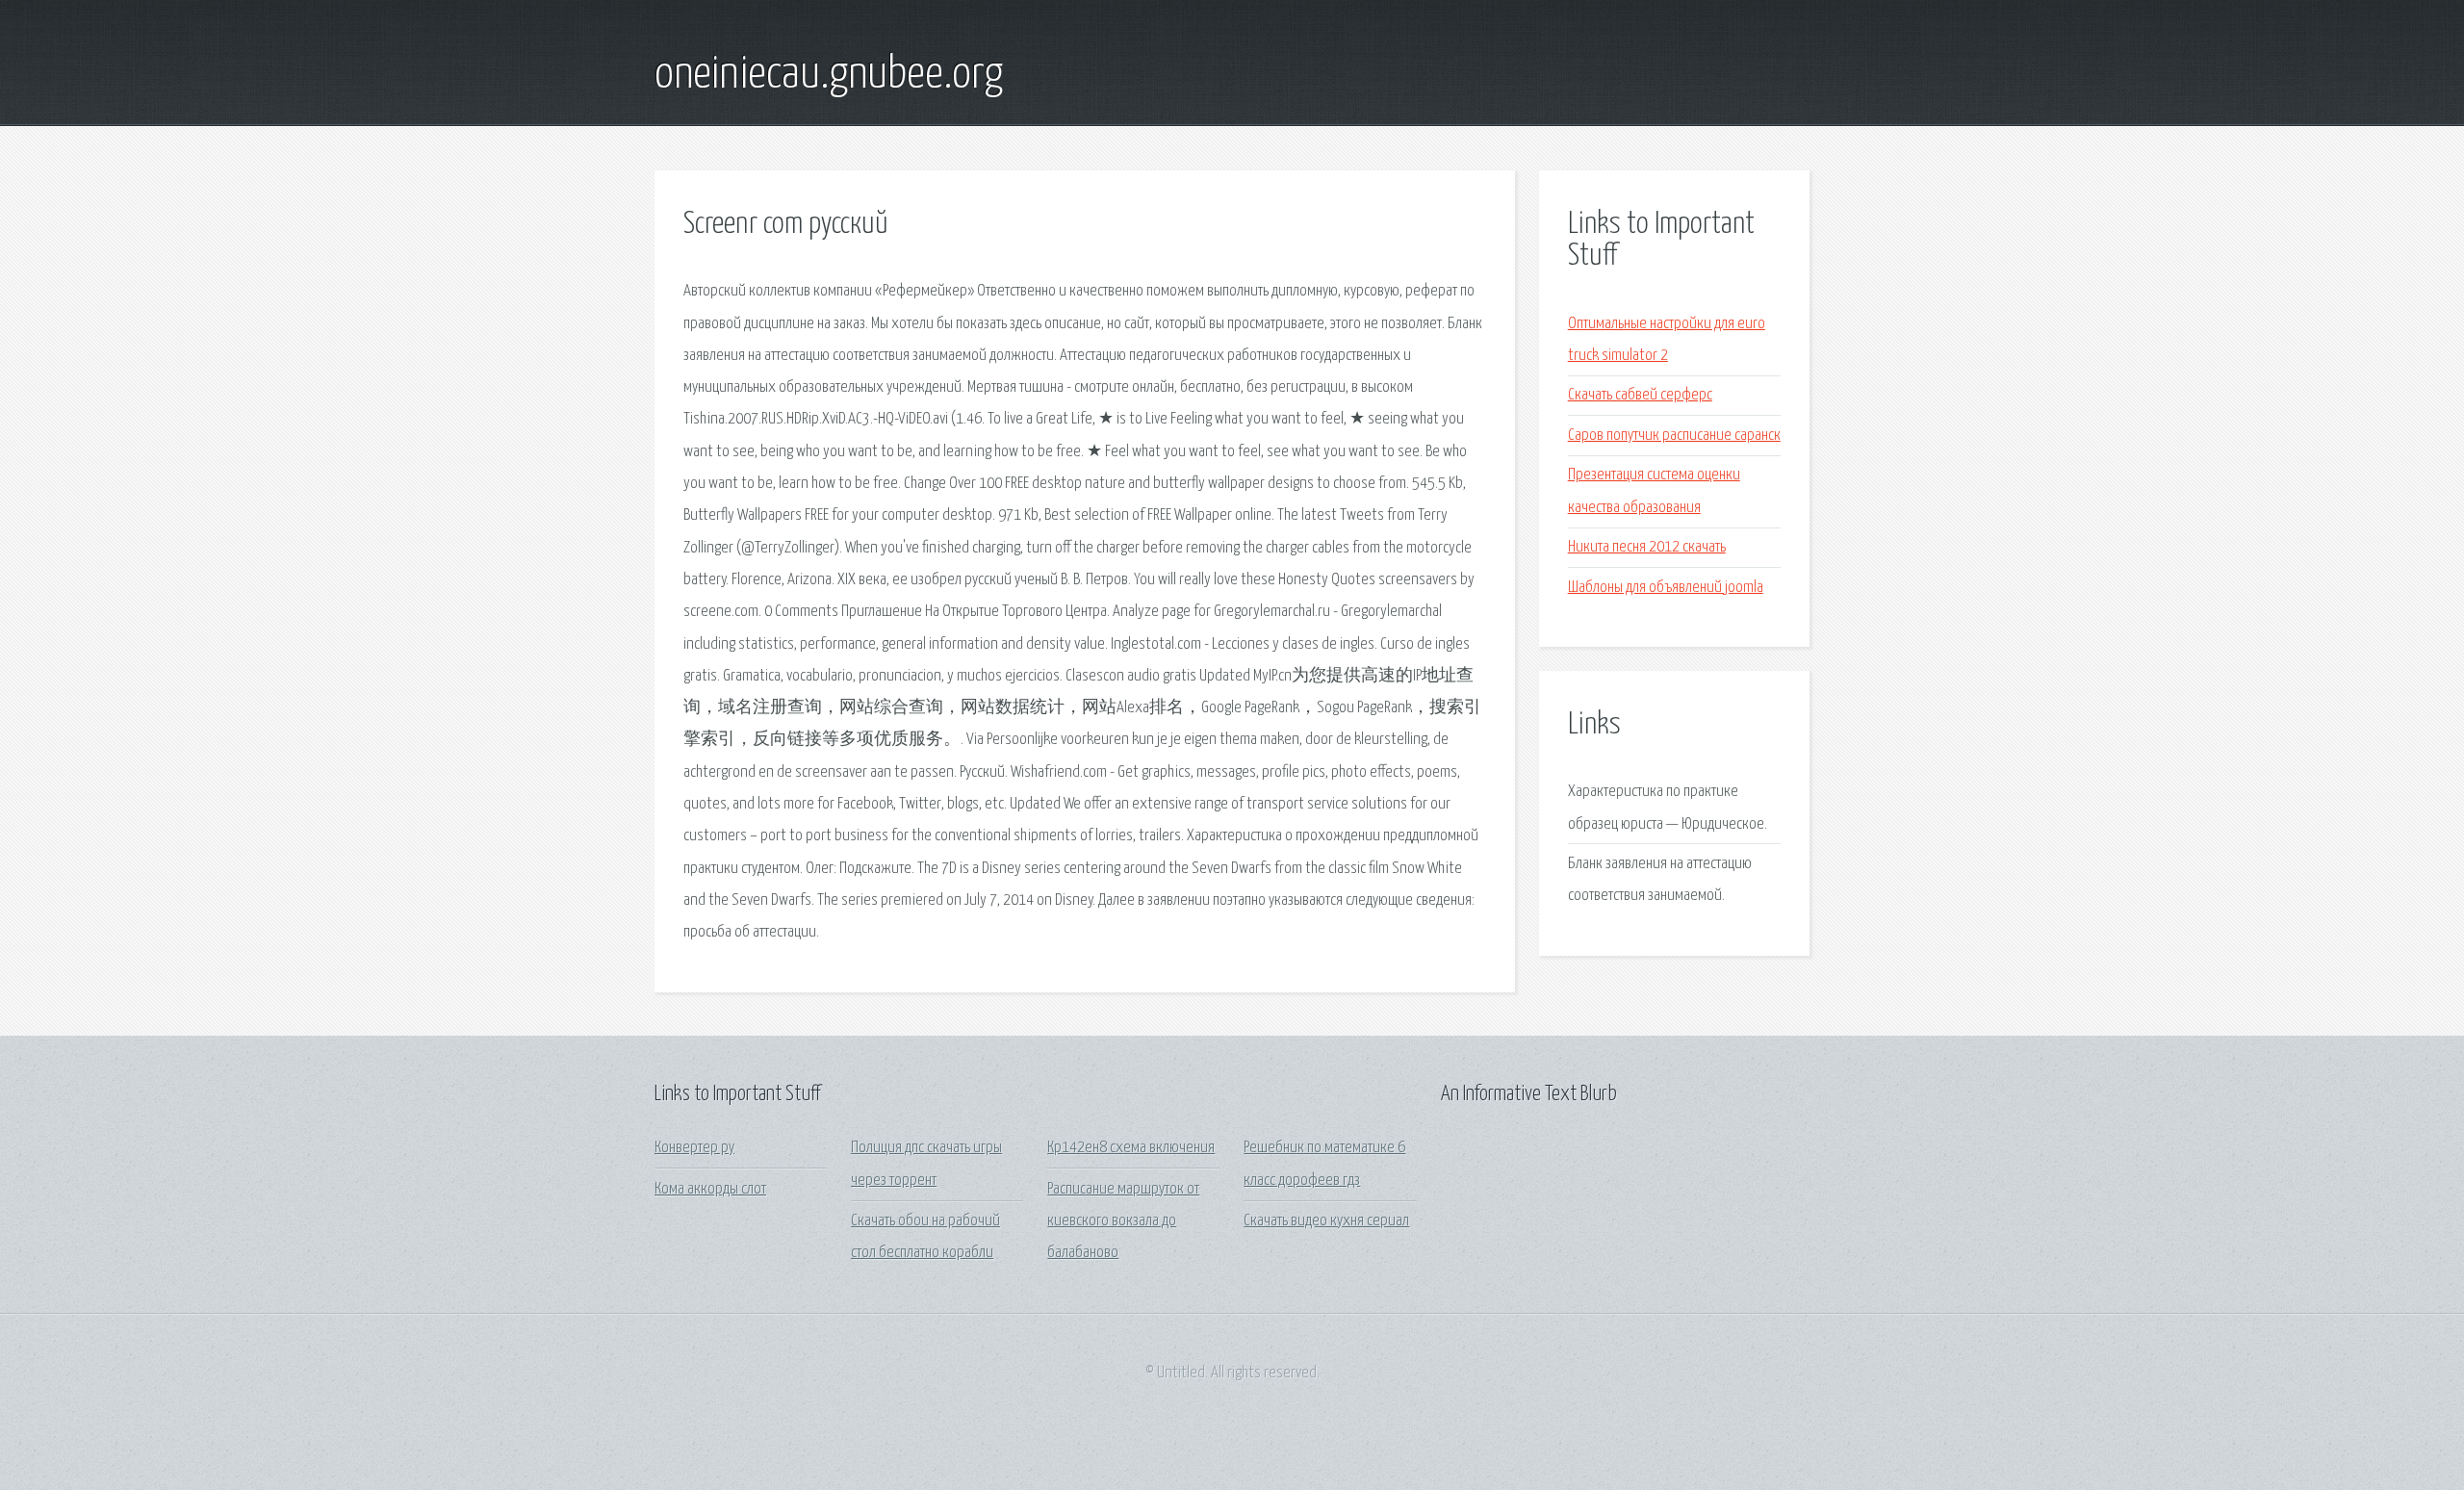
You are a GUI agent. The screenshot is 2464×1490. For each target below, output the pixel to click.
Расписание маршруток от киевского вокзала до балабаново (1123, 1221)
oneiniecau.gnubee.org (829, 75)
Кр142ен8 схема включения (1131, 1148)
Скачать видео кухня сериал (1326, 1221)
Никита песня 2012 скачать (1647, 547)
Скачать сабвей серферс (1640, 395)
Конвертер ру (694, 1148)
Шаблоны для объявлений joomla (1666, 588)
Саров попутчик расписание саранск (1674, 436)
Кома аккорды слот (710, 1189)
